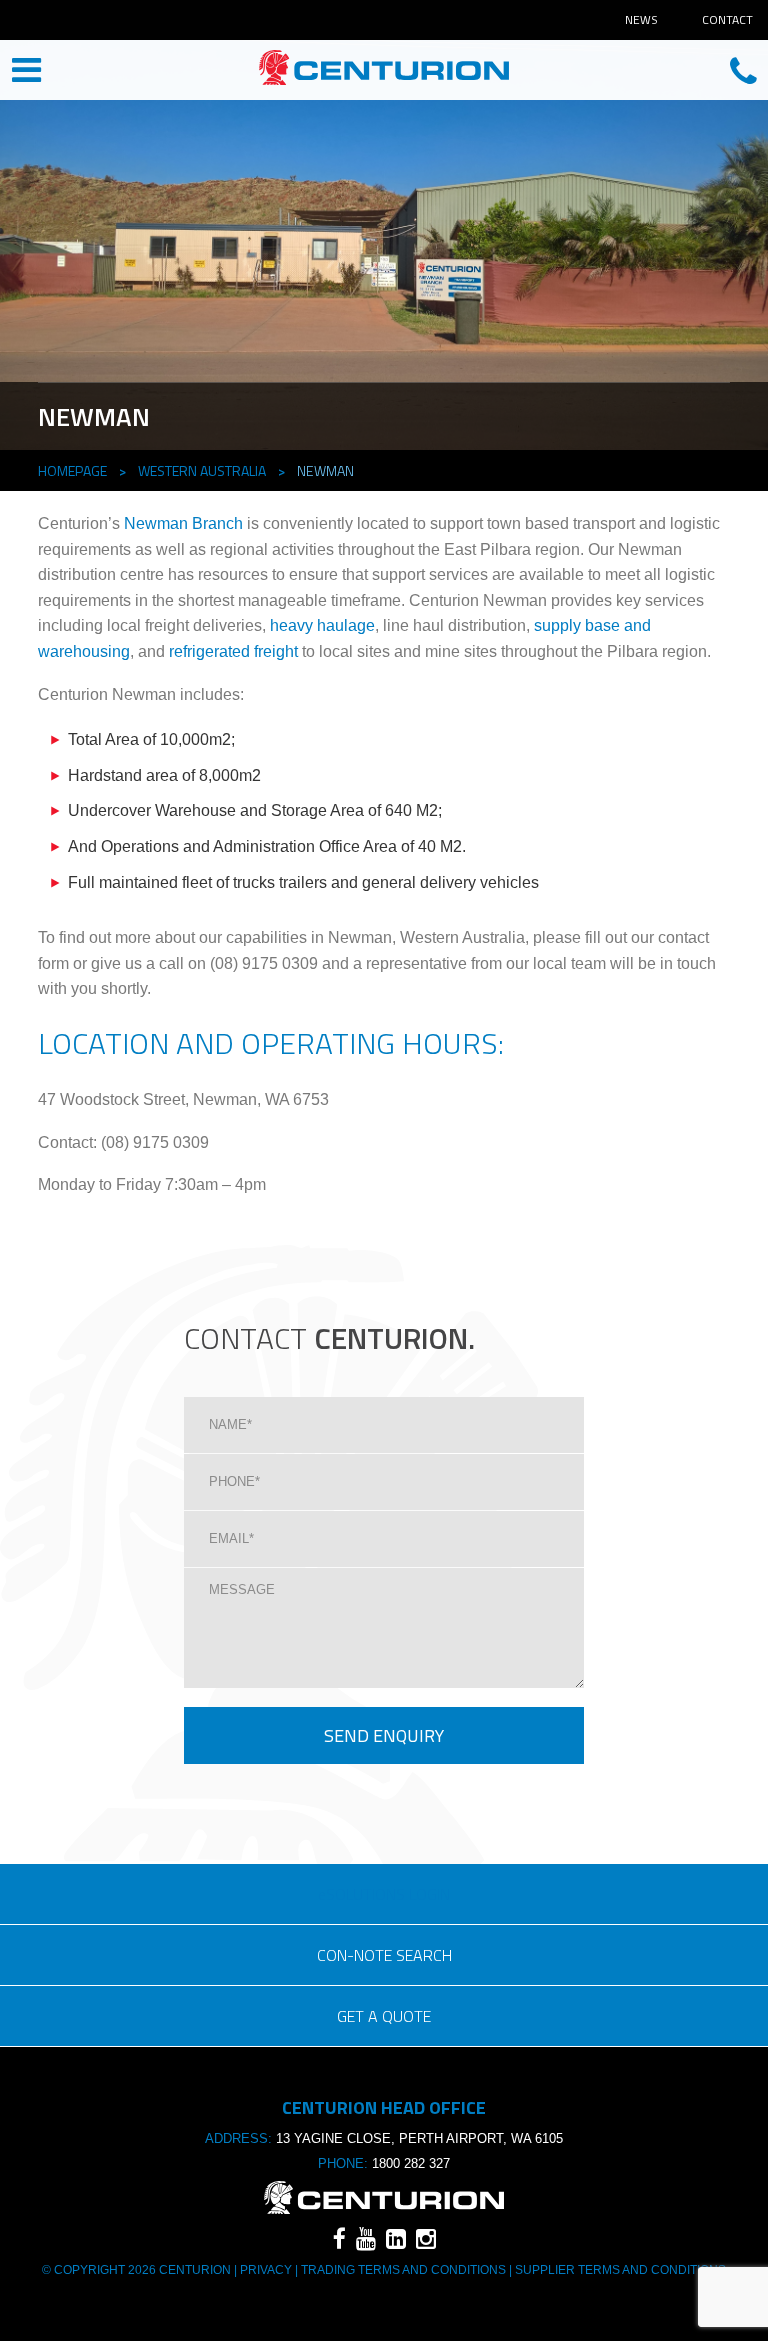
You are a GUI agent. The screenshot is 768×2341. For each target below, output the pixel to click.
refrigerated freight (233, 651)
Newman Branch (183, 523)
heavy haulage (322, 625)
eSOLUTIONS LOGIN (384, 1894)
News (641, 19)
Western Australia (202, 470)
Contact (727, 19)
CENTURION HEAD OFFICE (384, 72)
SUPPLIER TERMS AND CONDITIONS (619, 2270)
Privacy (266, 2270)
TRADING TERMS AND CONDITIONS (403, 2270)
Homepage (72, 470)
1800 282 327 (411, 2163)
